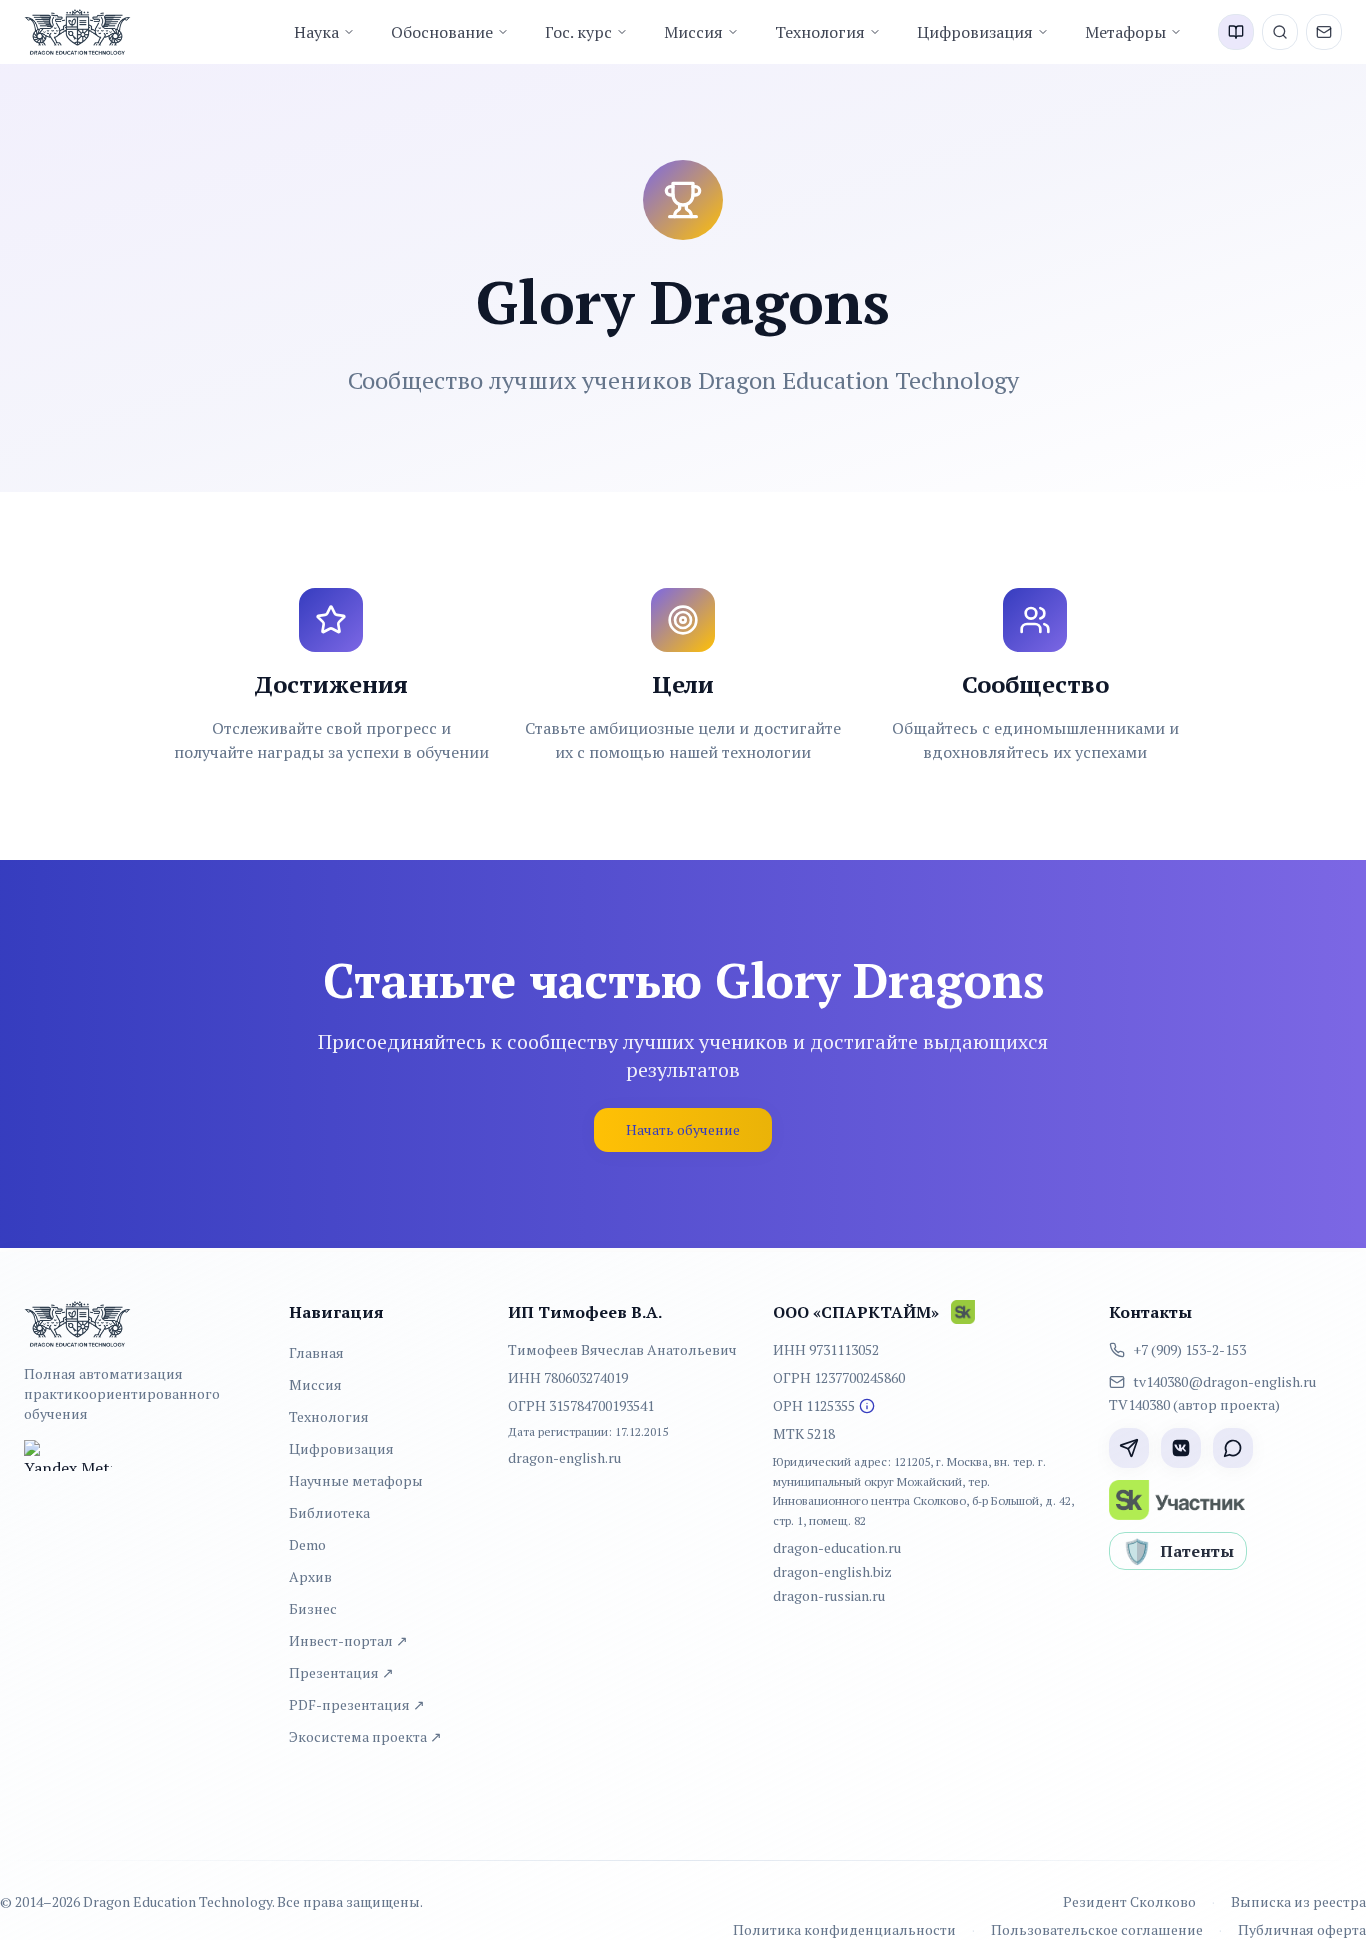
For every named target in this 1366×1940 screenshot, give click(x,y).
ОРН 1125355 (814, 1405)
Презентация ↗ (341, 1672)
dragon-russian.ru (829, 1595)
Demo (307, 1544)
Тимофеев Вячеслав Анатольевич (622, 1349)
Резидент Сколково (1129, 1901)
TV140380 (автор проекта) (1194, 1404)
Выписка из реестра (1298, 1901)
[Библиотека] (1236, 32)
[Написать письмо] (1324, 32)
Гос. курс (578, 32)
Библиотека (329, 1512)
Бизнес (313, 1608)
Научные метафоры (356, 1480)
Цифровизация (975, 32)
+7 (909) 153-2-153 (1189, 1349)
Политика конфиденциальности (844, 1929)
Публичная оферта (1302, 1929)
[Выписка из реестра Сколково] (867, 1406)
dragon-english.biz (832, 1571)
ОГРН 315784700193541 (581, 1405)
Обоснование (442, 32)
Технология (820, 32)
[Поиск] (1280, 32)
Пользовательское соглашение (1097, 1929)
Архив (310, 1576)
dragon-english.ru (564, 1457)
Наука (316, 32)
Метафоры (1125, 32)
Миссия (693, 32)
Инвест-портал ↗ (348, 1640)
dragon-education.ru (837, 1547)
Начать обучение (683, 1129)
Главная (316, 1352)
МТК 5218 (804, 1433)
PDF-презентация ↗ (357, 1704)
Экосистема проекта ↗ (365, 1736)
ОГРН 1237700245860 (839, 1377)
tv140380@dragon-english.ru (1224, 1381)
